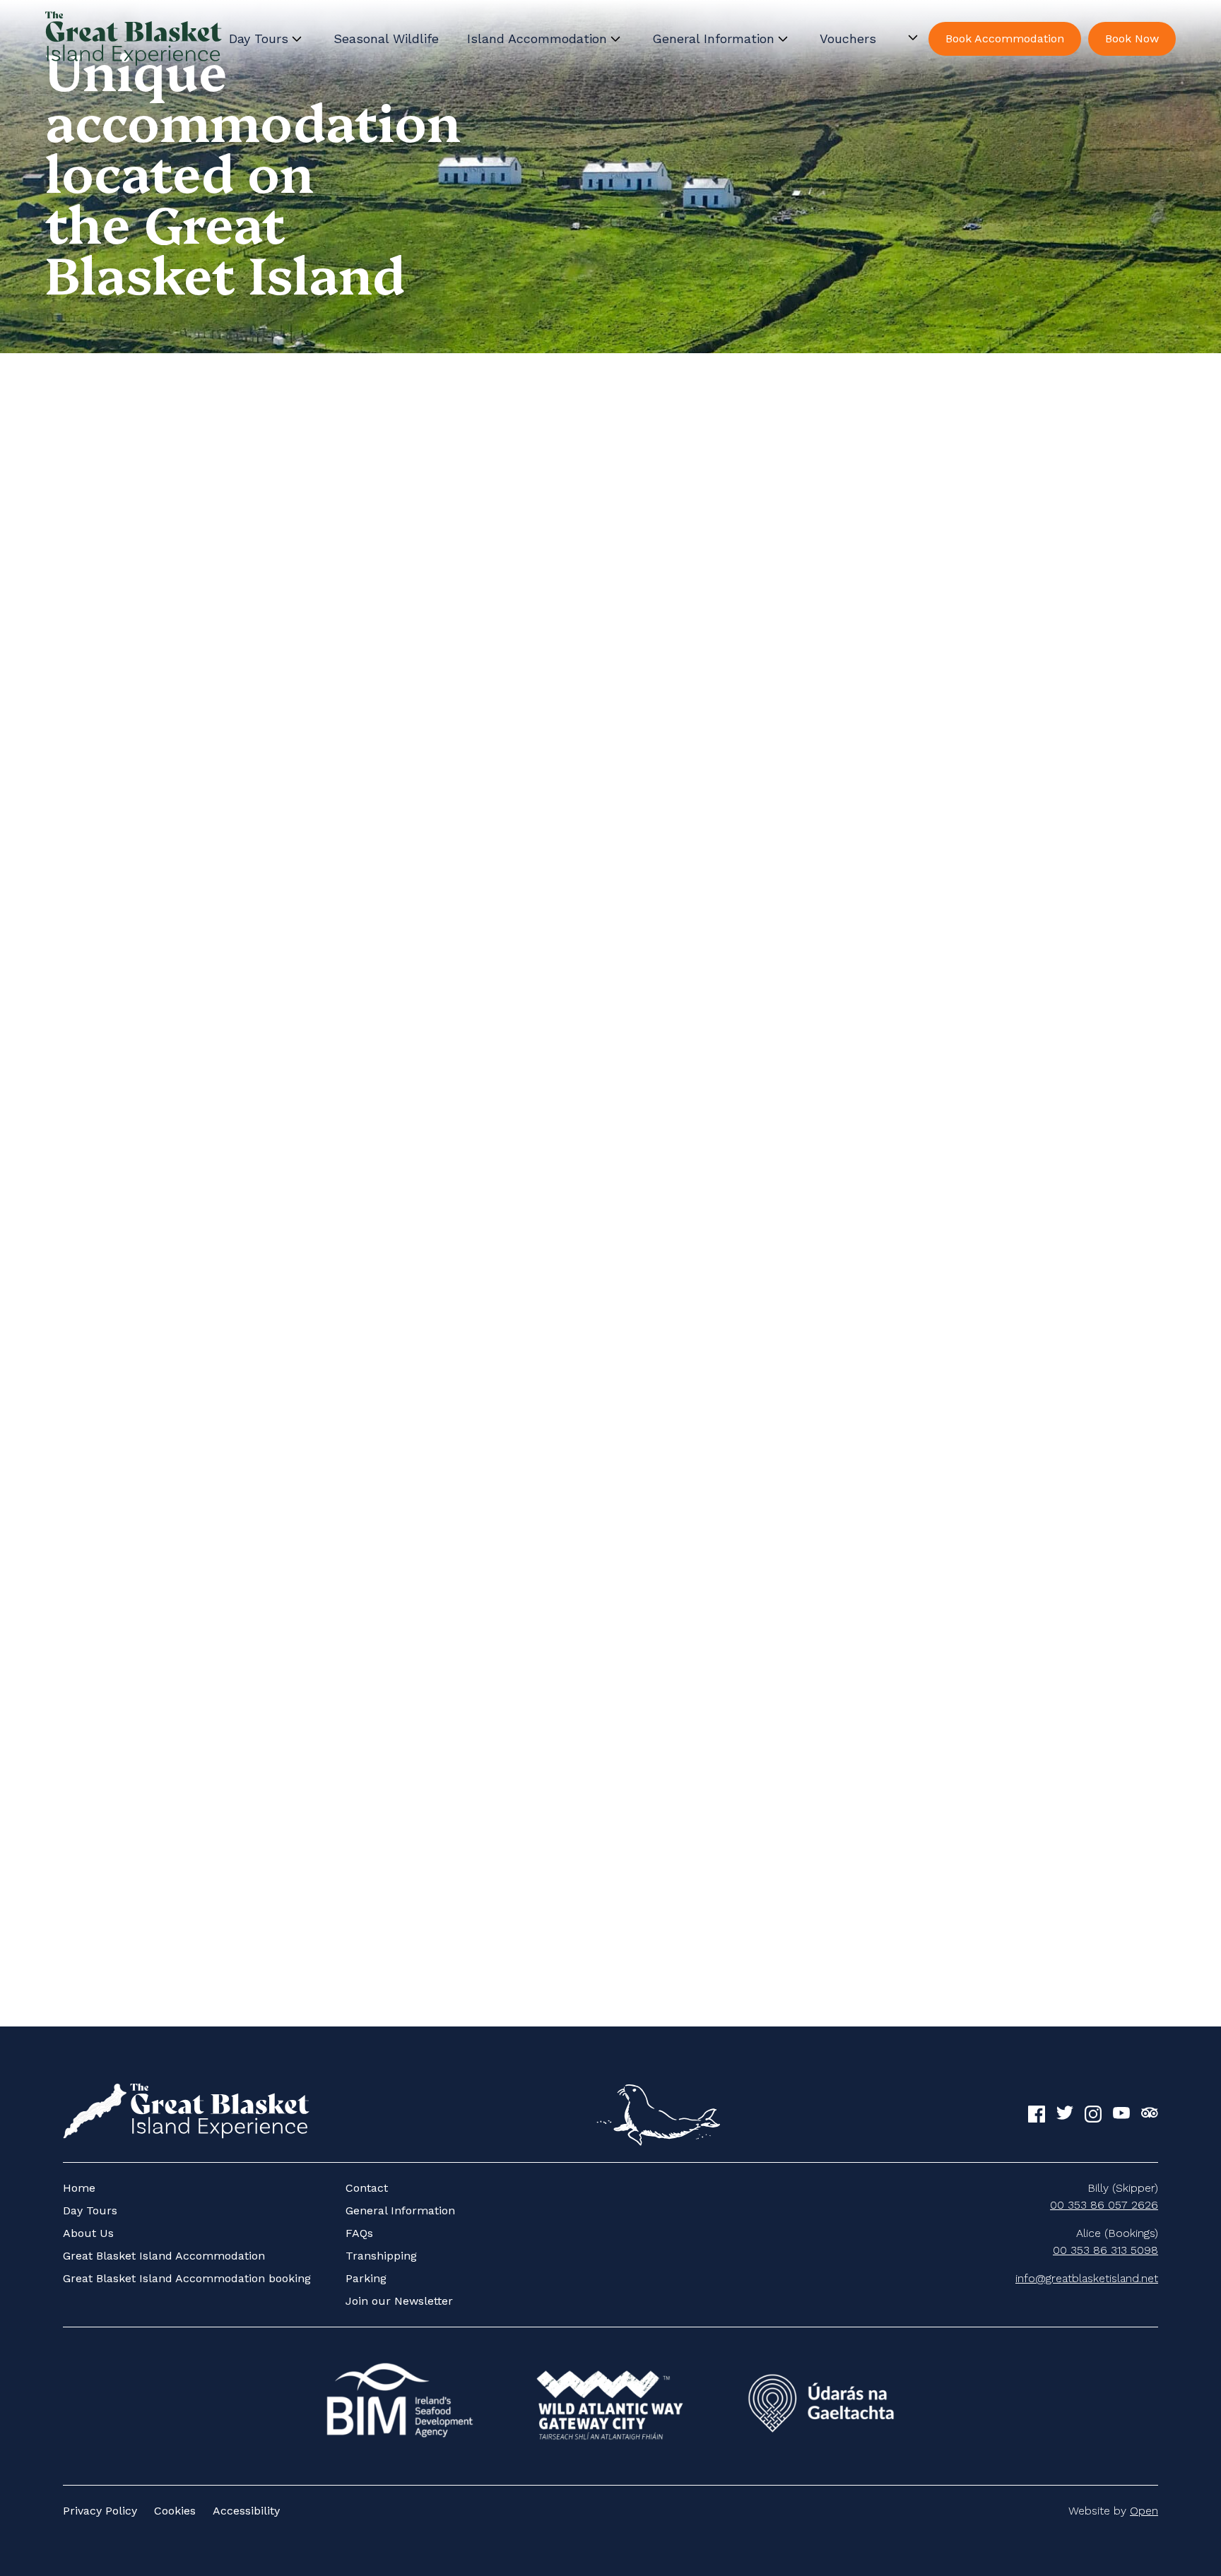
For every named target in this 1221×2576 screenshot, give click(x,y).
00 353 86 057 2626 (1104, 2205)
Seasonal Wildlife (386, 38)
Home (79, 2188)
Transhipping (381, 2256)
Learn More (86, 1159)
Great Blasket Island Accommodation (164, 2256)
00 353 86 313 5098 (1105, 2250)
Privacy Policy (100, 2511)
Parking (366, 2278)
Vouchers (848, 38)
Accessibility (246, 2511)
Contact (367, 2188)
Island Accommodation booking (590, 1915)
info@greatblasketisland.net (1087, 2278)
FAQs (359, 2233)
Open (1144, 2511)
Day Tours (259, 38)
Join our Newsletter (399, 2301)
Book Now (1132, 38)
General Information (713, 38)
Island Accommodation (537, 38)
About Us (88, 2233)
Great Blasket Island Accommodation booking (187, 2278)
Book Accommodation (1005, 38)
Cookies (175, 2511)
